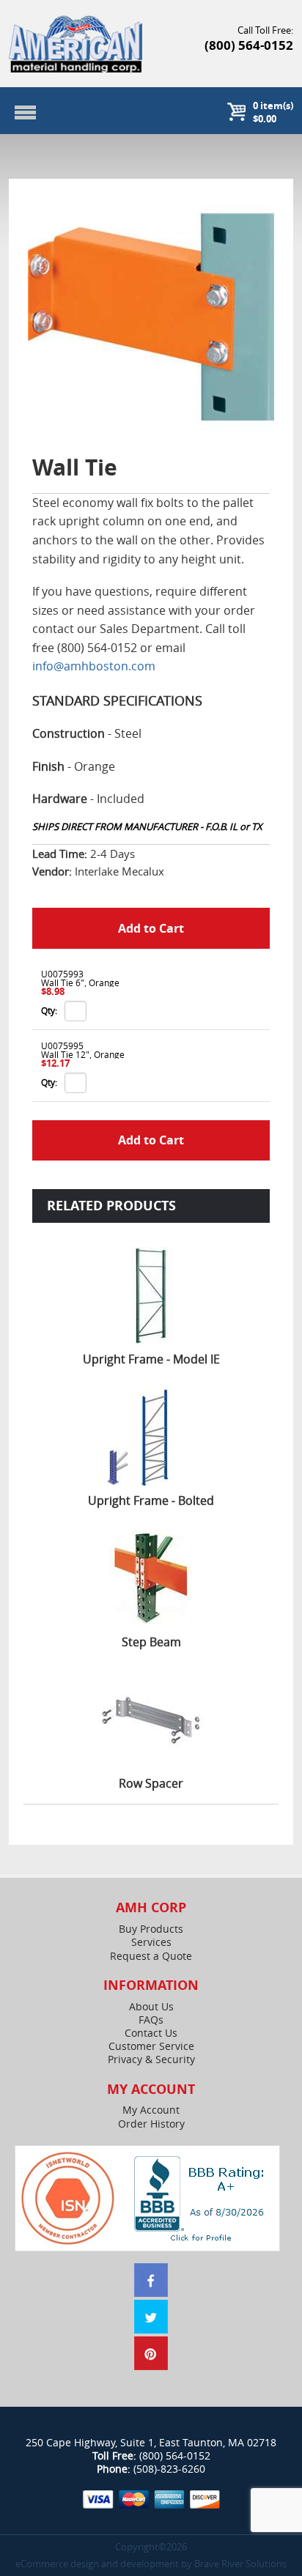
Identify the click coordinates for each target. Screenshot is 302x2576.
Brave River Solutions (240, 2564)
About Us (151, 2007)
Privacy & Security (151, 2059)
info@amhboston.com (94, 666)
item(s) (273, 112)
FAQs (151, 2020)
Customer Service (151, 2046)
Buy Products (151, 1929)
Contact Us (151, 2033)
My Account (151, 2110)
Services (151, 1942)
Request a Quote (151, 1956)
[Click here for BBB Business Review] (201, 2197)
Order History (151, 2124)
